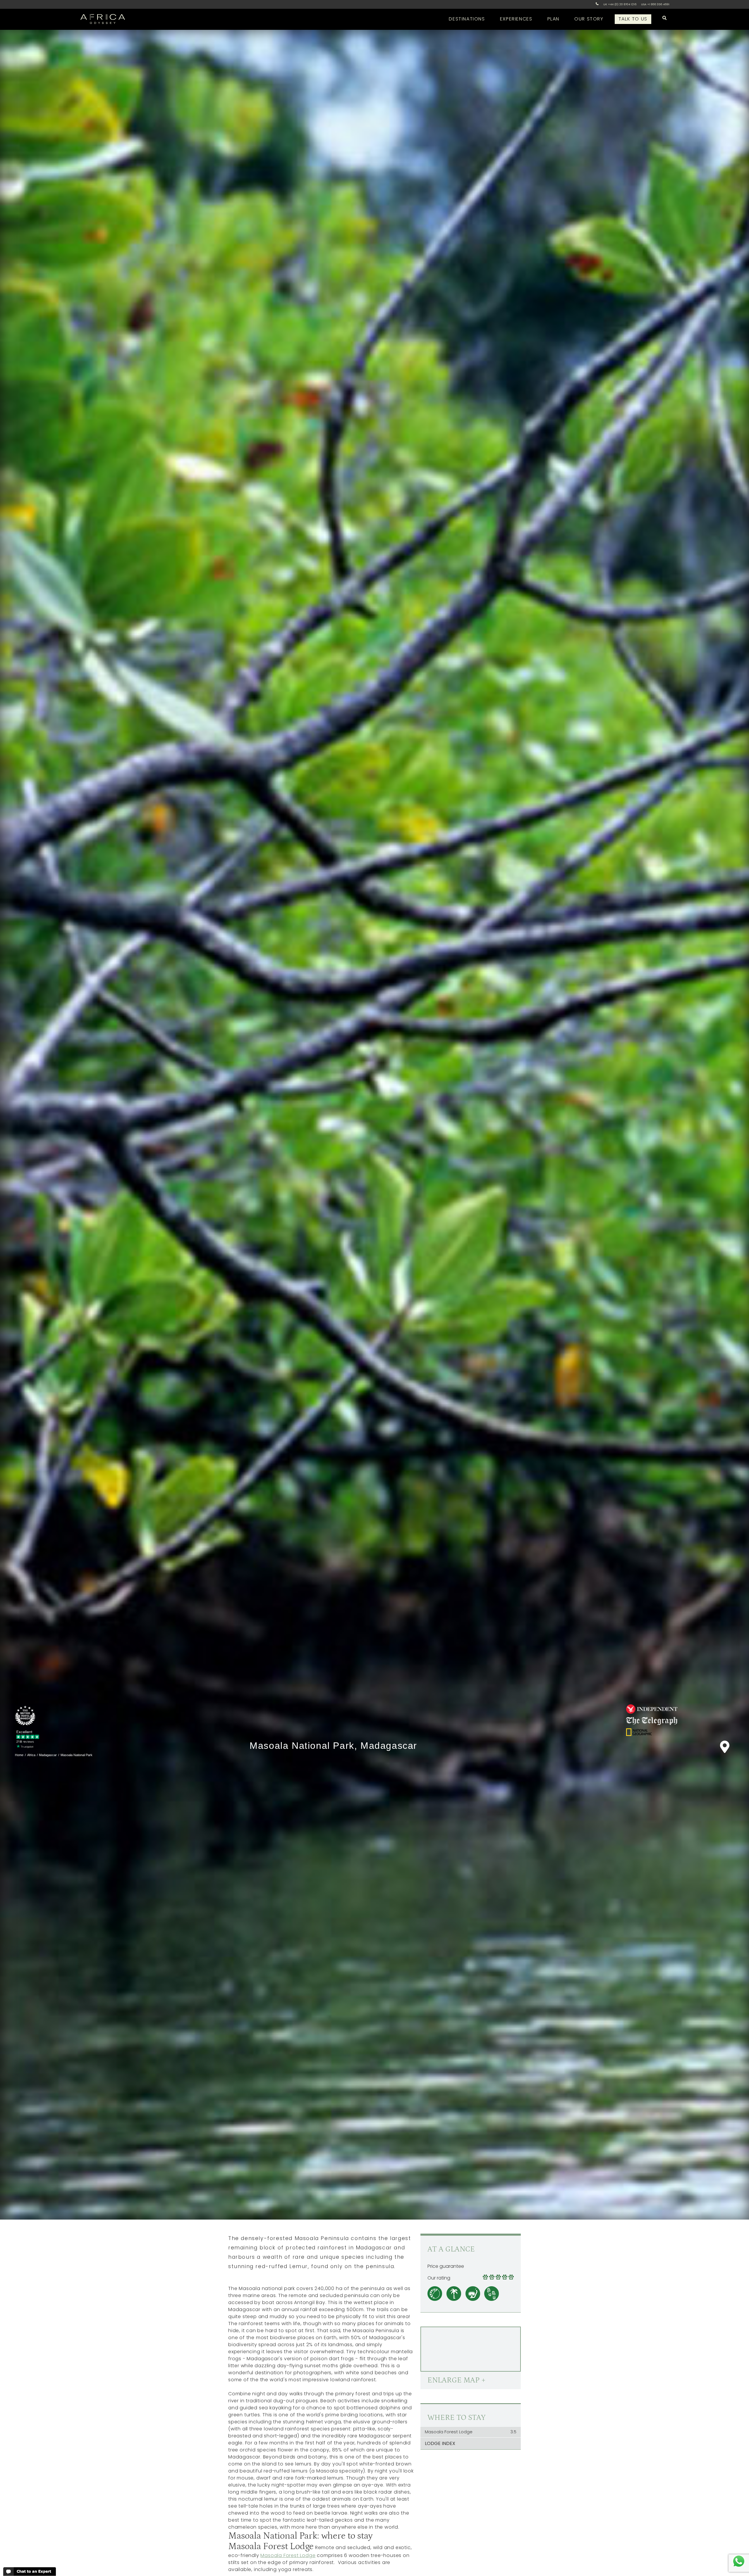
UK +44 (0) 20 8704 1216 (620, 4)
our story (589, 19)
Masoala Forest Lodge (288, 2555)
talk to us (633, 19)
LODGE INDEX (440, 2443)
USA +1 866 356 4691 (655, 4)
